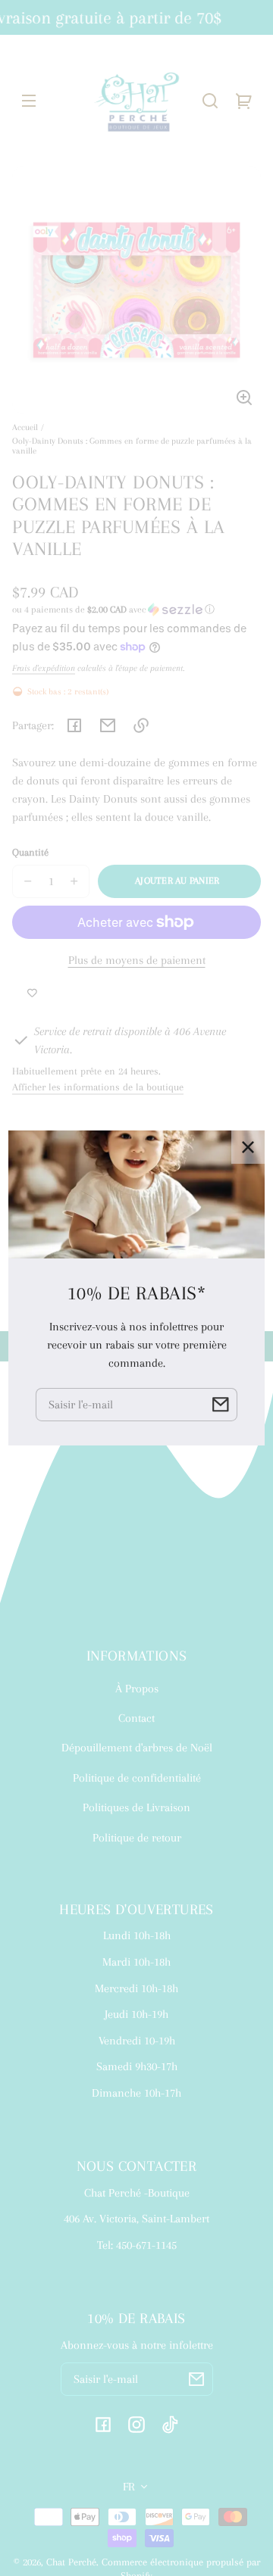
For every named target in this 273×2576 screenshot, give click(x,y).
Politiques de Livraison (136, 1807)
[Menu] (29, 101)
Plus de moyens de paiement (137, 960)
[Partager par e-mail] (108, 725)
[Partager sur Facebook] (74, 725)
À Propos (137, 1689)
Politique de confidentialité (137, 1778)
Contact (136, 1718)
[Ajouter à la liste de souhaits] (32, 993)
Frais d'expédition (44, 668)
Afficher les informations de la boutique (98, 1087)
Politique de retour (137, 1838)
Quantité (30, 852)
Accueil (25, 427)
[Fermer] (248, 1147)
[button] (210, 101)
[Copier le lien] (141, 725)
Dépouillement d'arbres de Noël (137, 1748)
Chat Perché (71, 2562)
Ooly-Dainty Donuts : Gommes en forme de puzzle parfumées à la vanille (132, 446)
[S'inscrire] (196, 2379)
